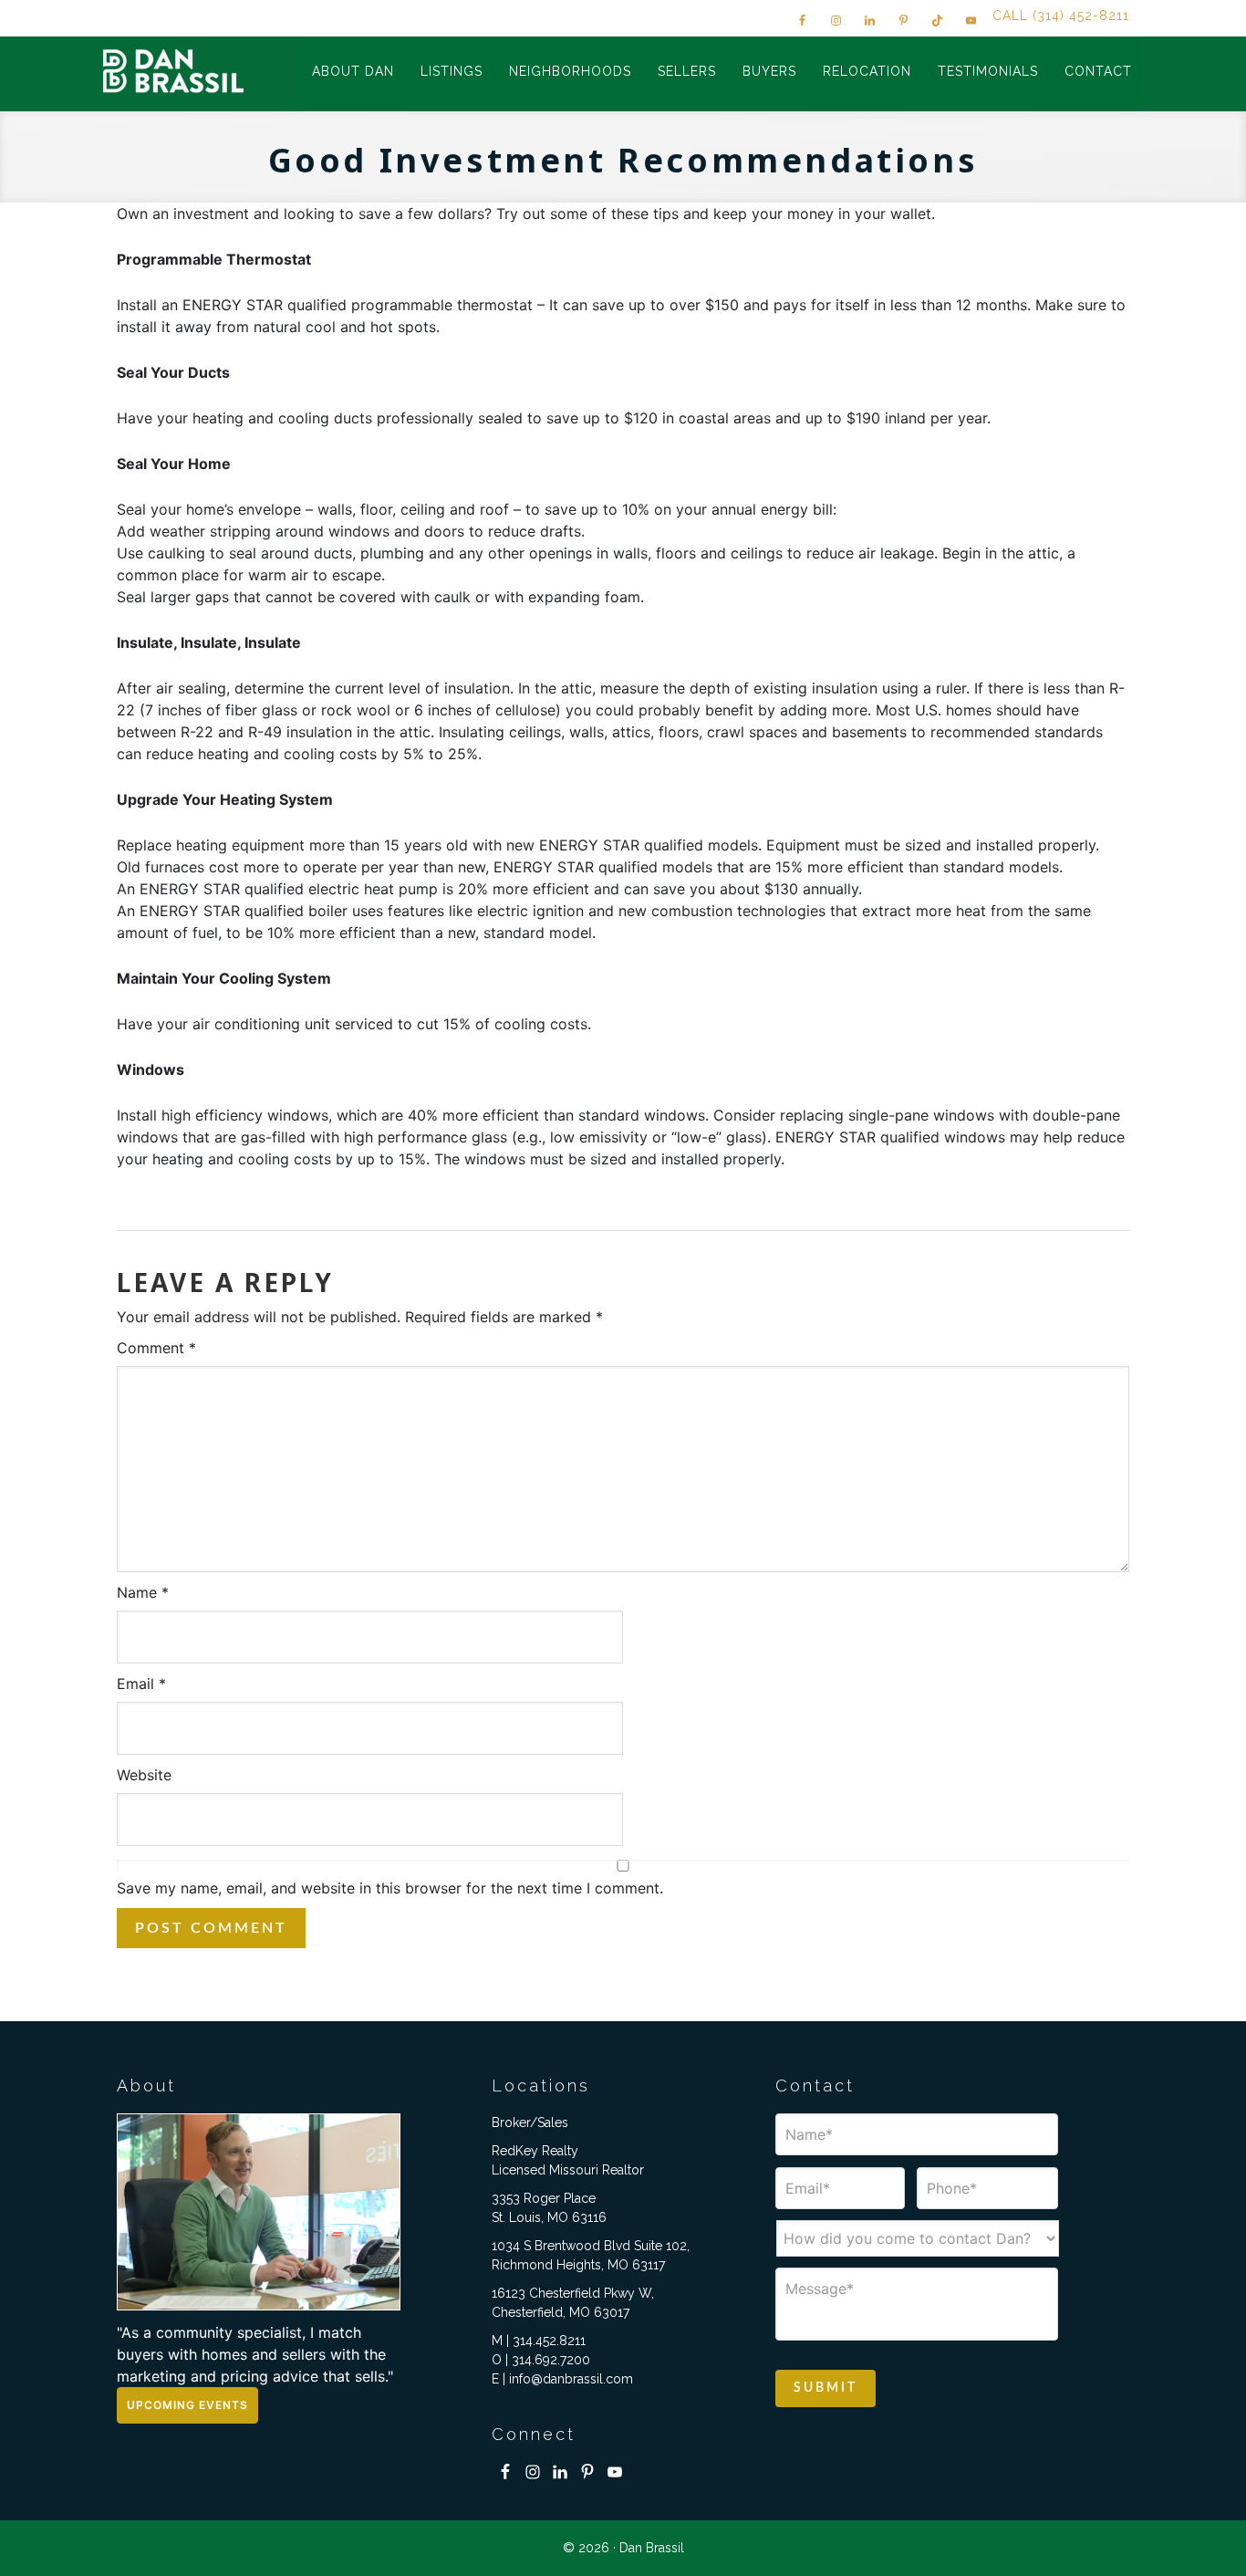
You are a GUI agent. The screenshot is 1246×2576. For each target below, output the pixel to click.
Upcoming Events (187, 2405)
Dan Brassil (176, 71)
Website (144, 1775)
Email (141, 1684)
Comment (156, 1348)
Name (143, 1592)
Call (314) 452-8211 (1061, 16)
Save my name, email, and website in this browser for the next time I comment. (390, 1888)
